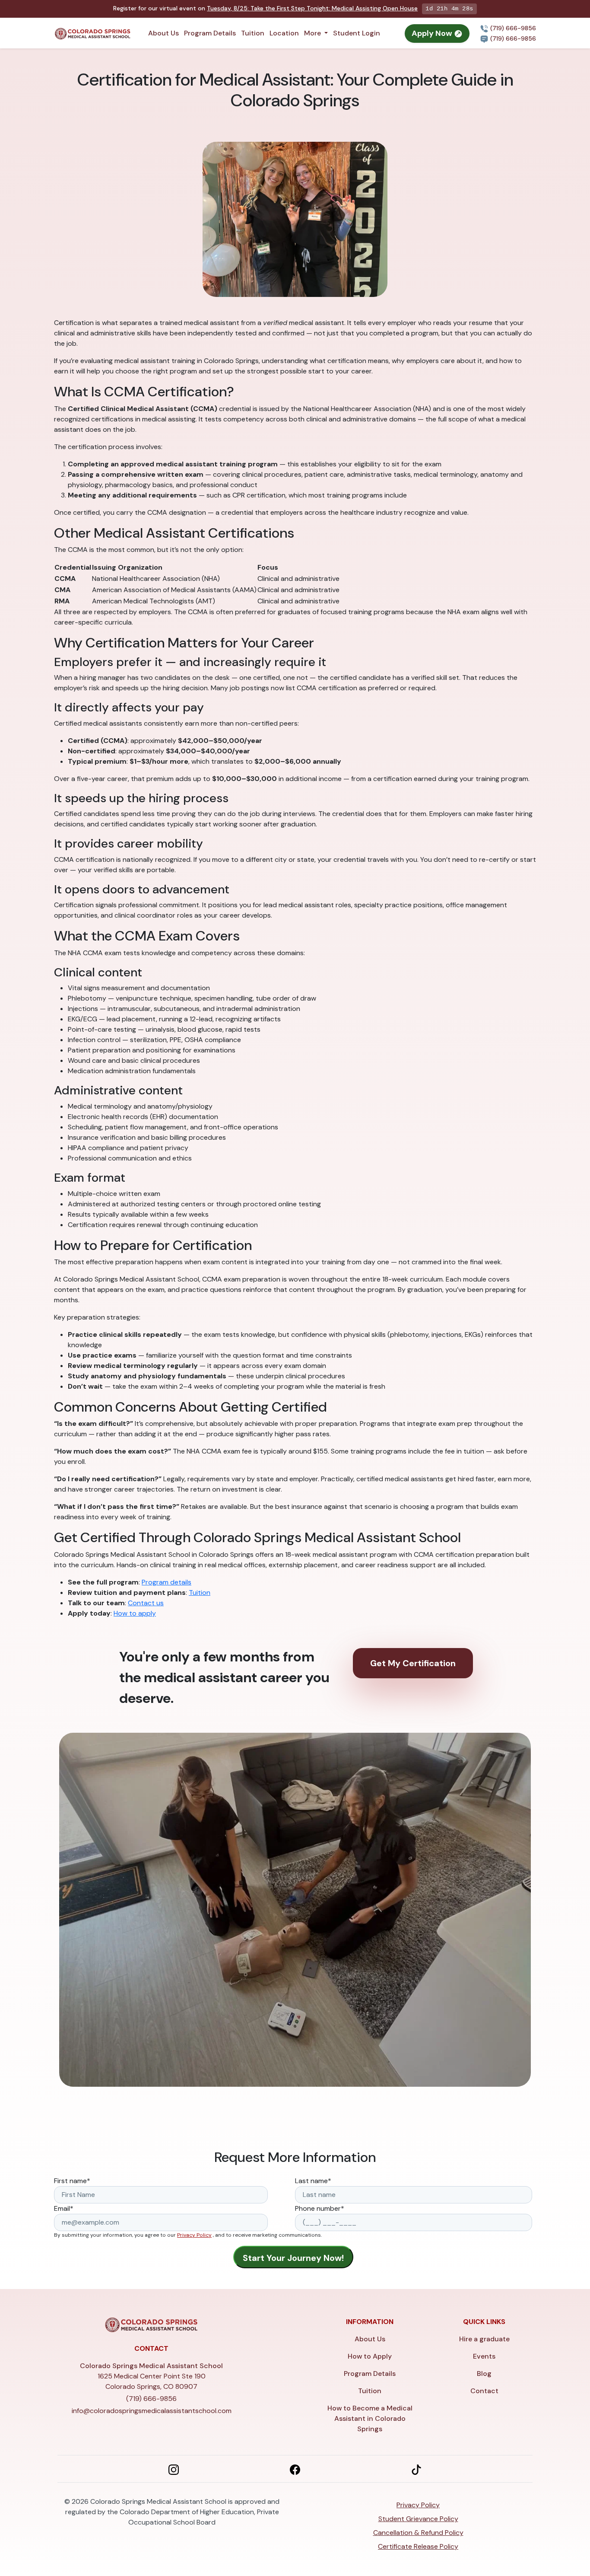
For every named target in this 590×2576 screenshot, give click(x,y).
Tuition (253, 33)
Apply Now (433, 33)
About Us (163, 33)
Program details (167, 1582)
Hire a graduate (484, 2339)
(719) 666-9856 (512, 28)
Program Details (210, 33)
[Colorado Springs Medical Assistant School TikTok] (416, 2469)
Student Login (357, 33)
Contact (484, 2391)
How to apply (135, 1613)
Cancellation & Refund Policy (418, 2533)
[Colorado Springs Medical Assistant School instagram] (174, 2469)
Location (284, 33)
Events (484, 2356)
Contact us (146, 1603)
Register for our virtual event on (265, 8)
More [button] (313, 33)
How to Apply (370, 2356)
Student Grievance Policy (418, 2519)
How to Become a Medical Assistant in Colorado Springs (370, 2418)
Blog (484, 2374)
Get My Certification (413, 1663)
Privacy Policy (194, 2235)
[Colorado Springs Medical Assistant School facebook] (295, 2469)
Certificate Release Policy (418, 2546)
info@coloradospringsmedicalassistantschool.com (152, 2411)
